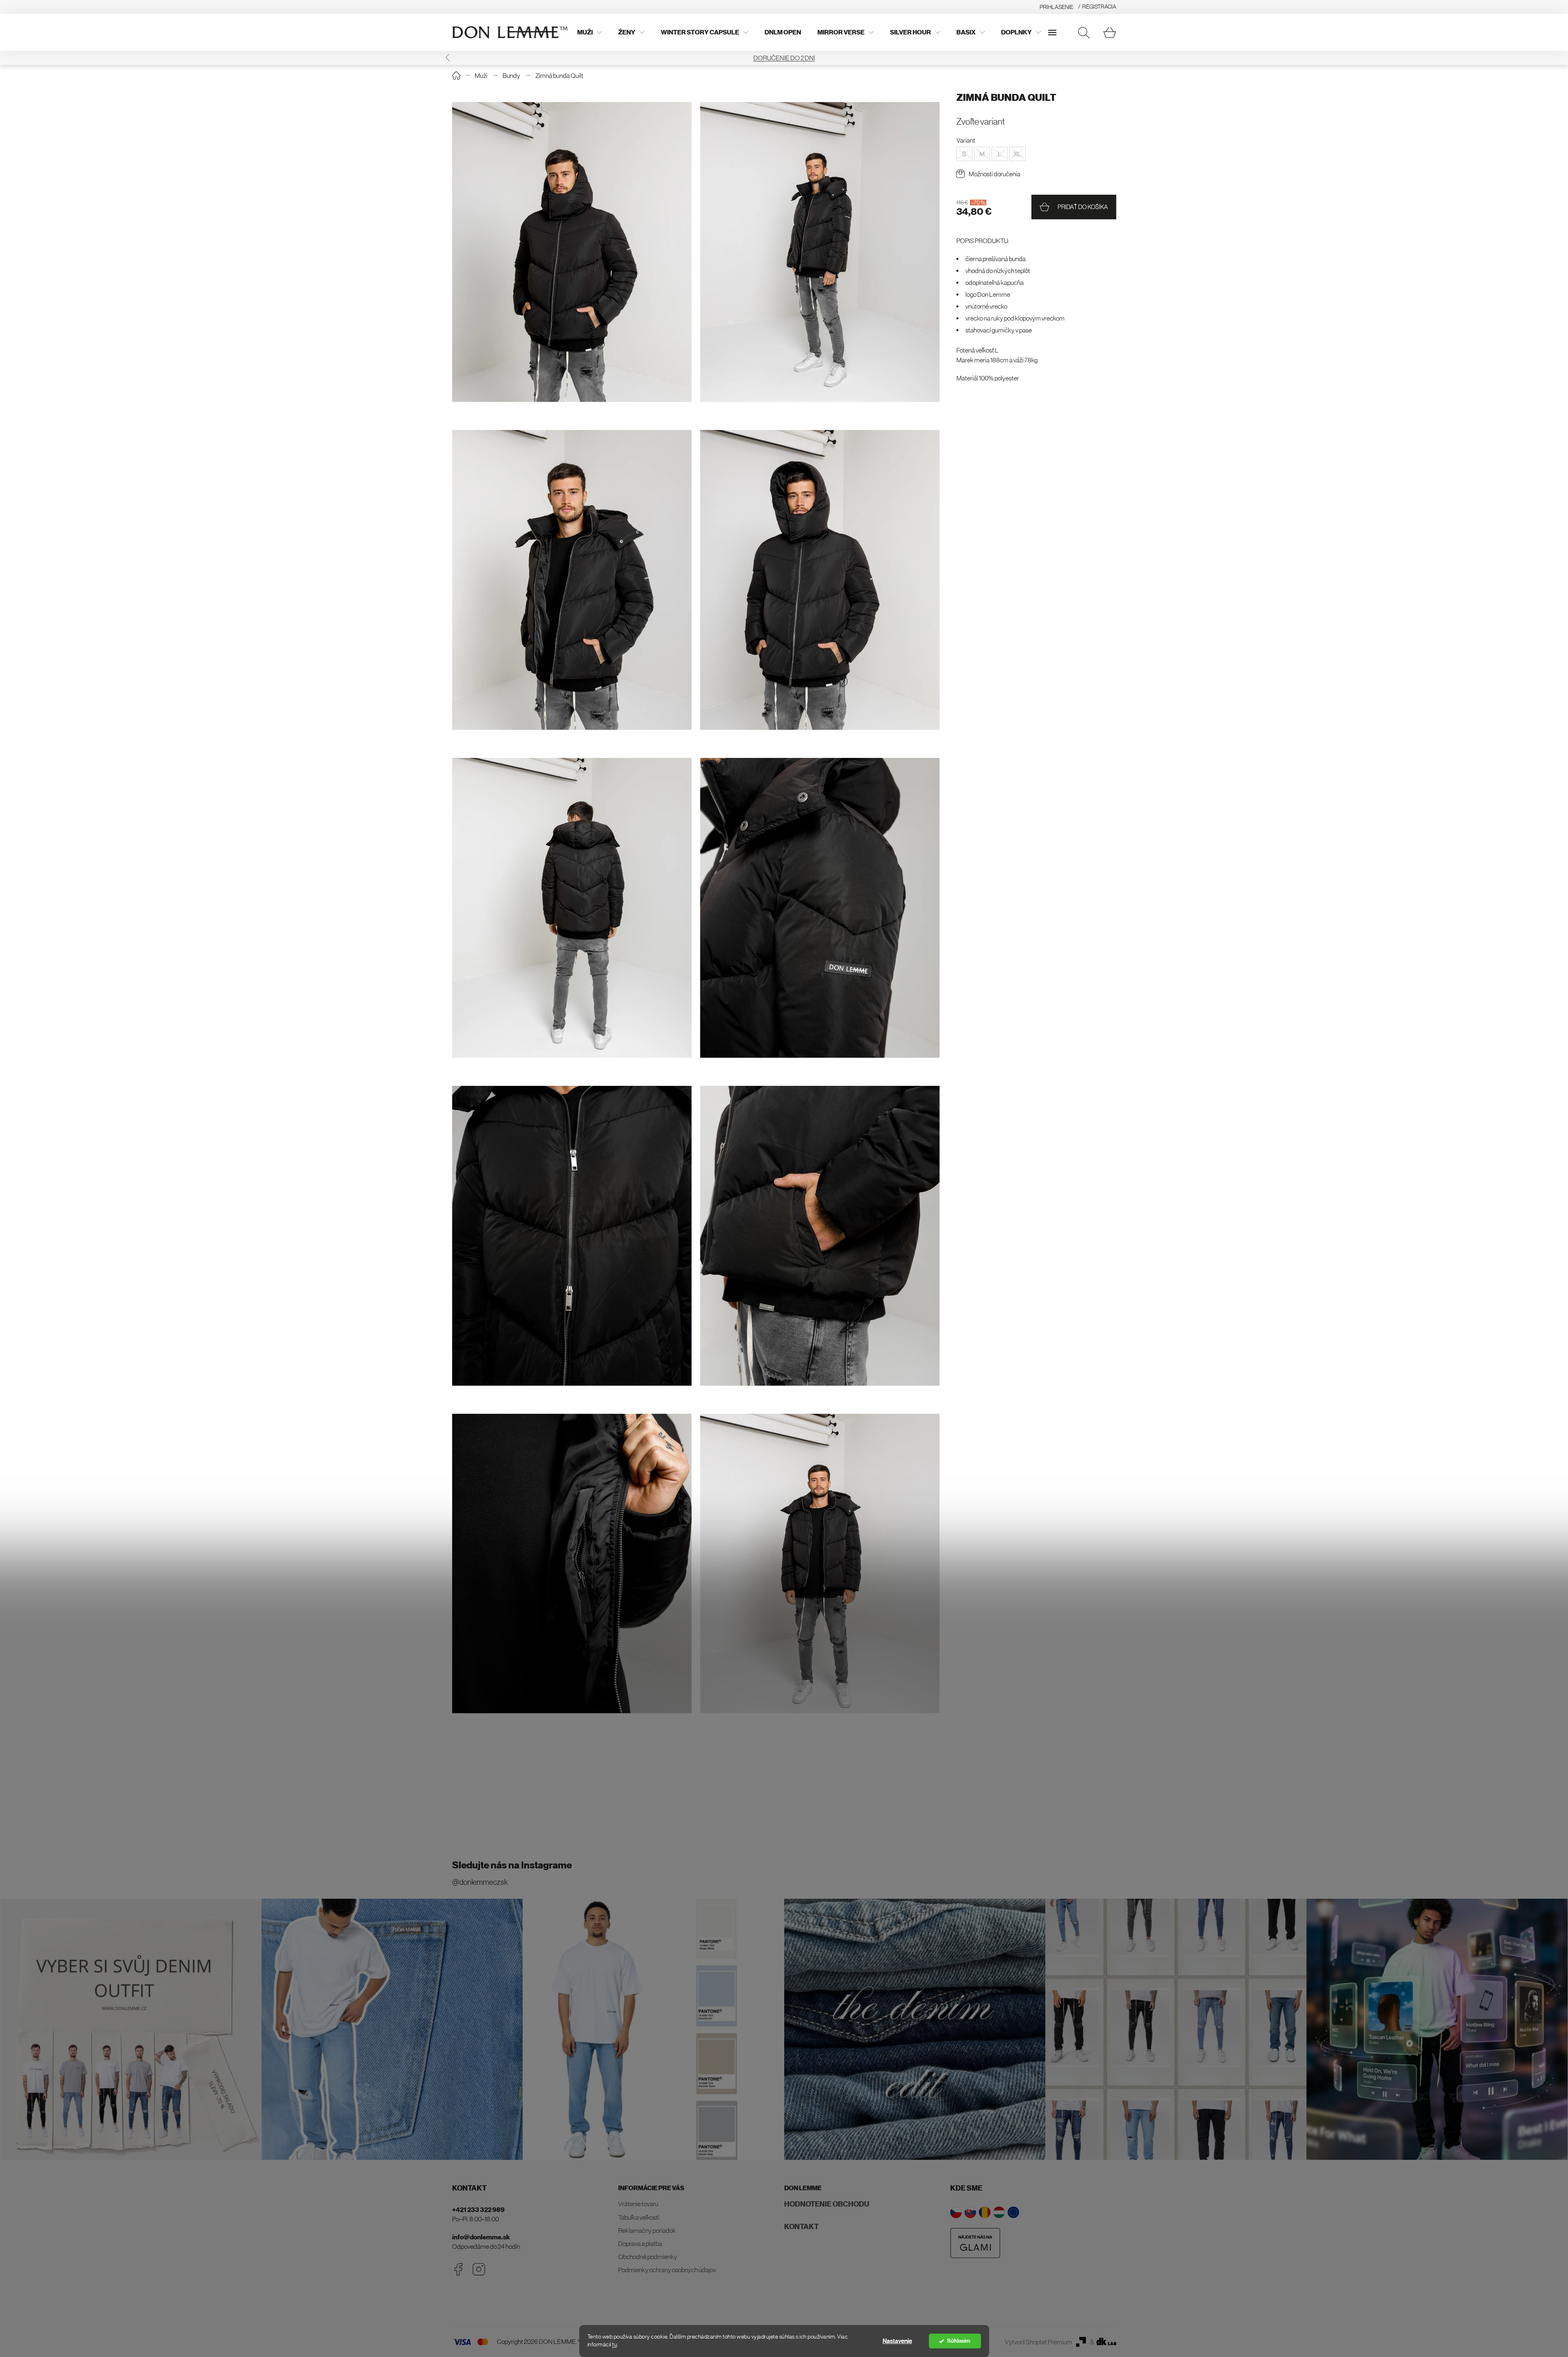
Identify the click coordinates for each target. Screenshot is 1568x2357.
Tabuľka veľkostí (639, 2217)
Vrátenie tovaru (638, 2204)
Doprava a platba (640, 2243)
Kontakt (801, 2227)
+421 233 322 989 (478, 2210)
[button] (447, 58)
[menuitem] (589, 32)
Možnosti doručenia (995, 174)
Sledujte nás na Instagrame (512, 1865)
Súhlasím (959, 2341)
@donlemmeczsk (480, 1882)
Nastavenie (897, 2341)
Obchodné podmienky (648, 2257)
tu (614, 2344)
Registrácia (1099, 7)
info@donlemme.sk (481, 2237)
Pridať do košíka (1083, 207)
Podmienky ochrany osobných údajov (667, 2270)
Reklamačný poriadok (647, 2230)
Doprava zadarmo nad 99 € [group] (708, 58)
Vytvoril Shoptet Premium (1038, 2342)
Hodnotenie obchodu (827, 2204)
